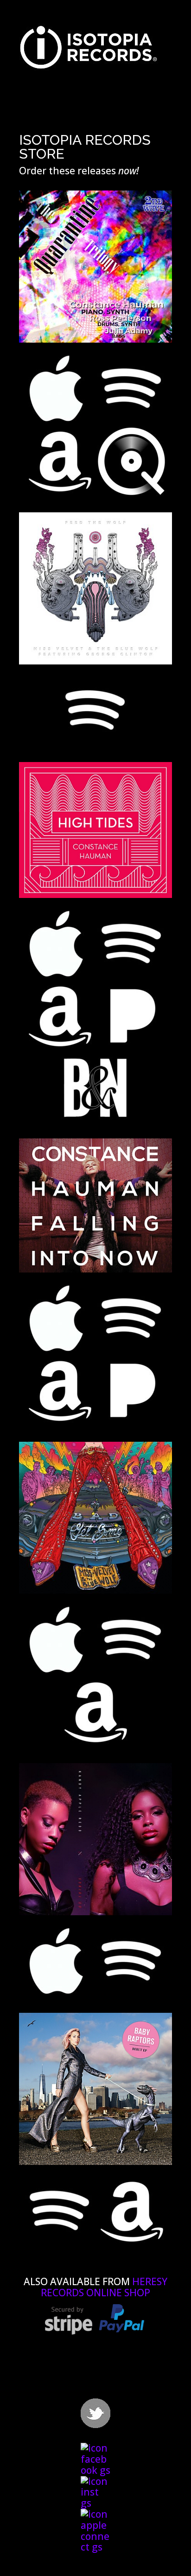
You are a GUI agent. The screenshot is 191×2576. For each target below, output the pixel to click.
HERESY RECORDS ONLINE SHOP (104, 2287)
